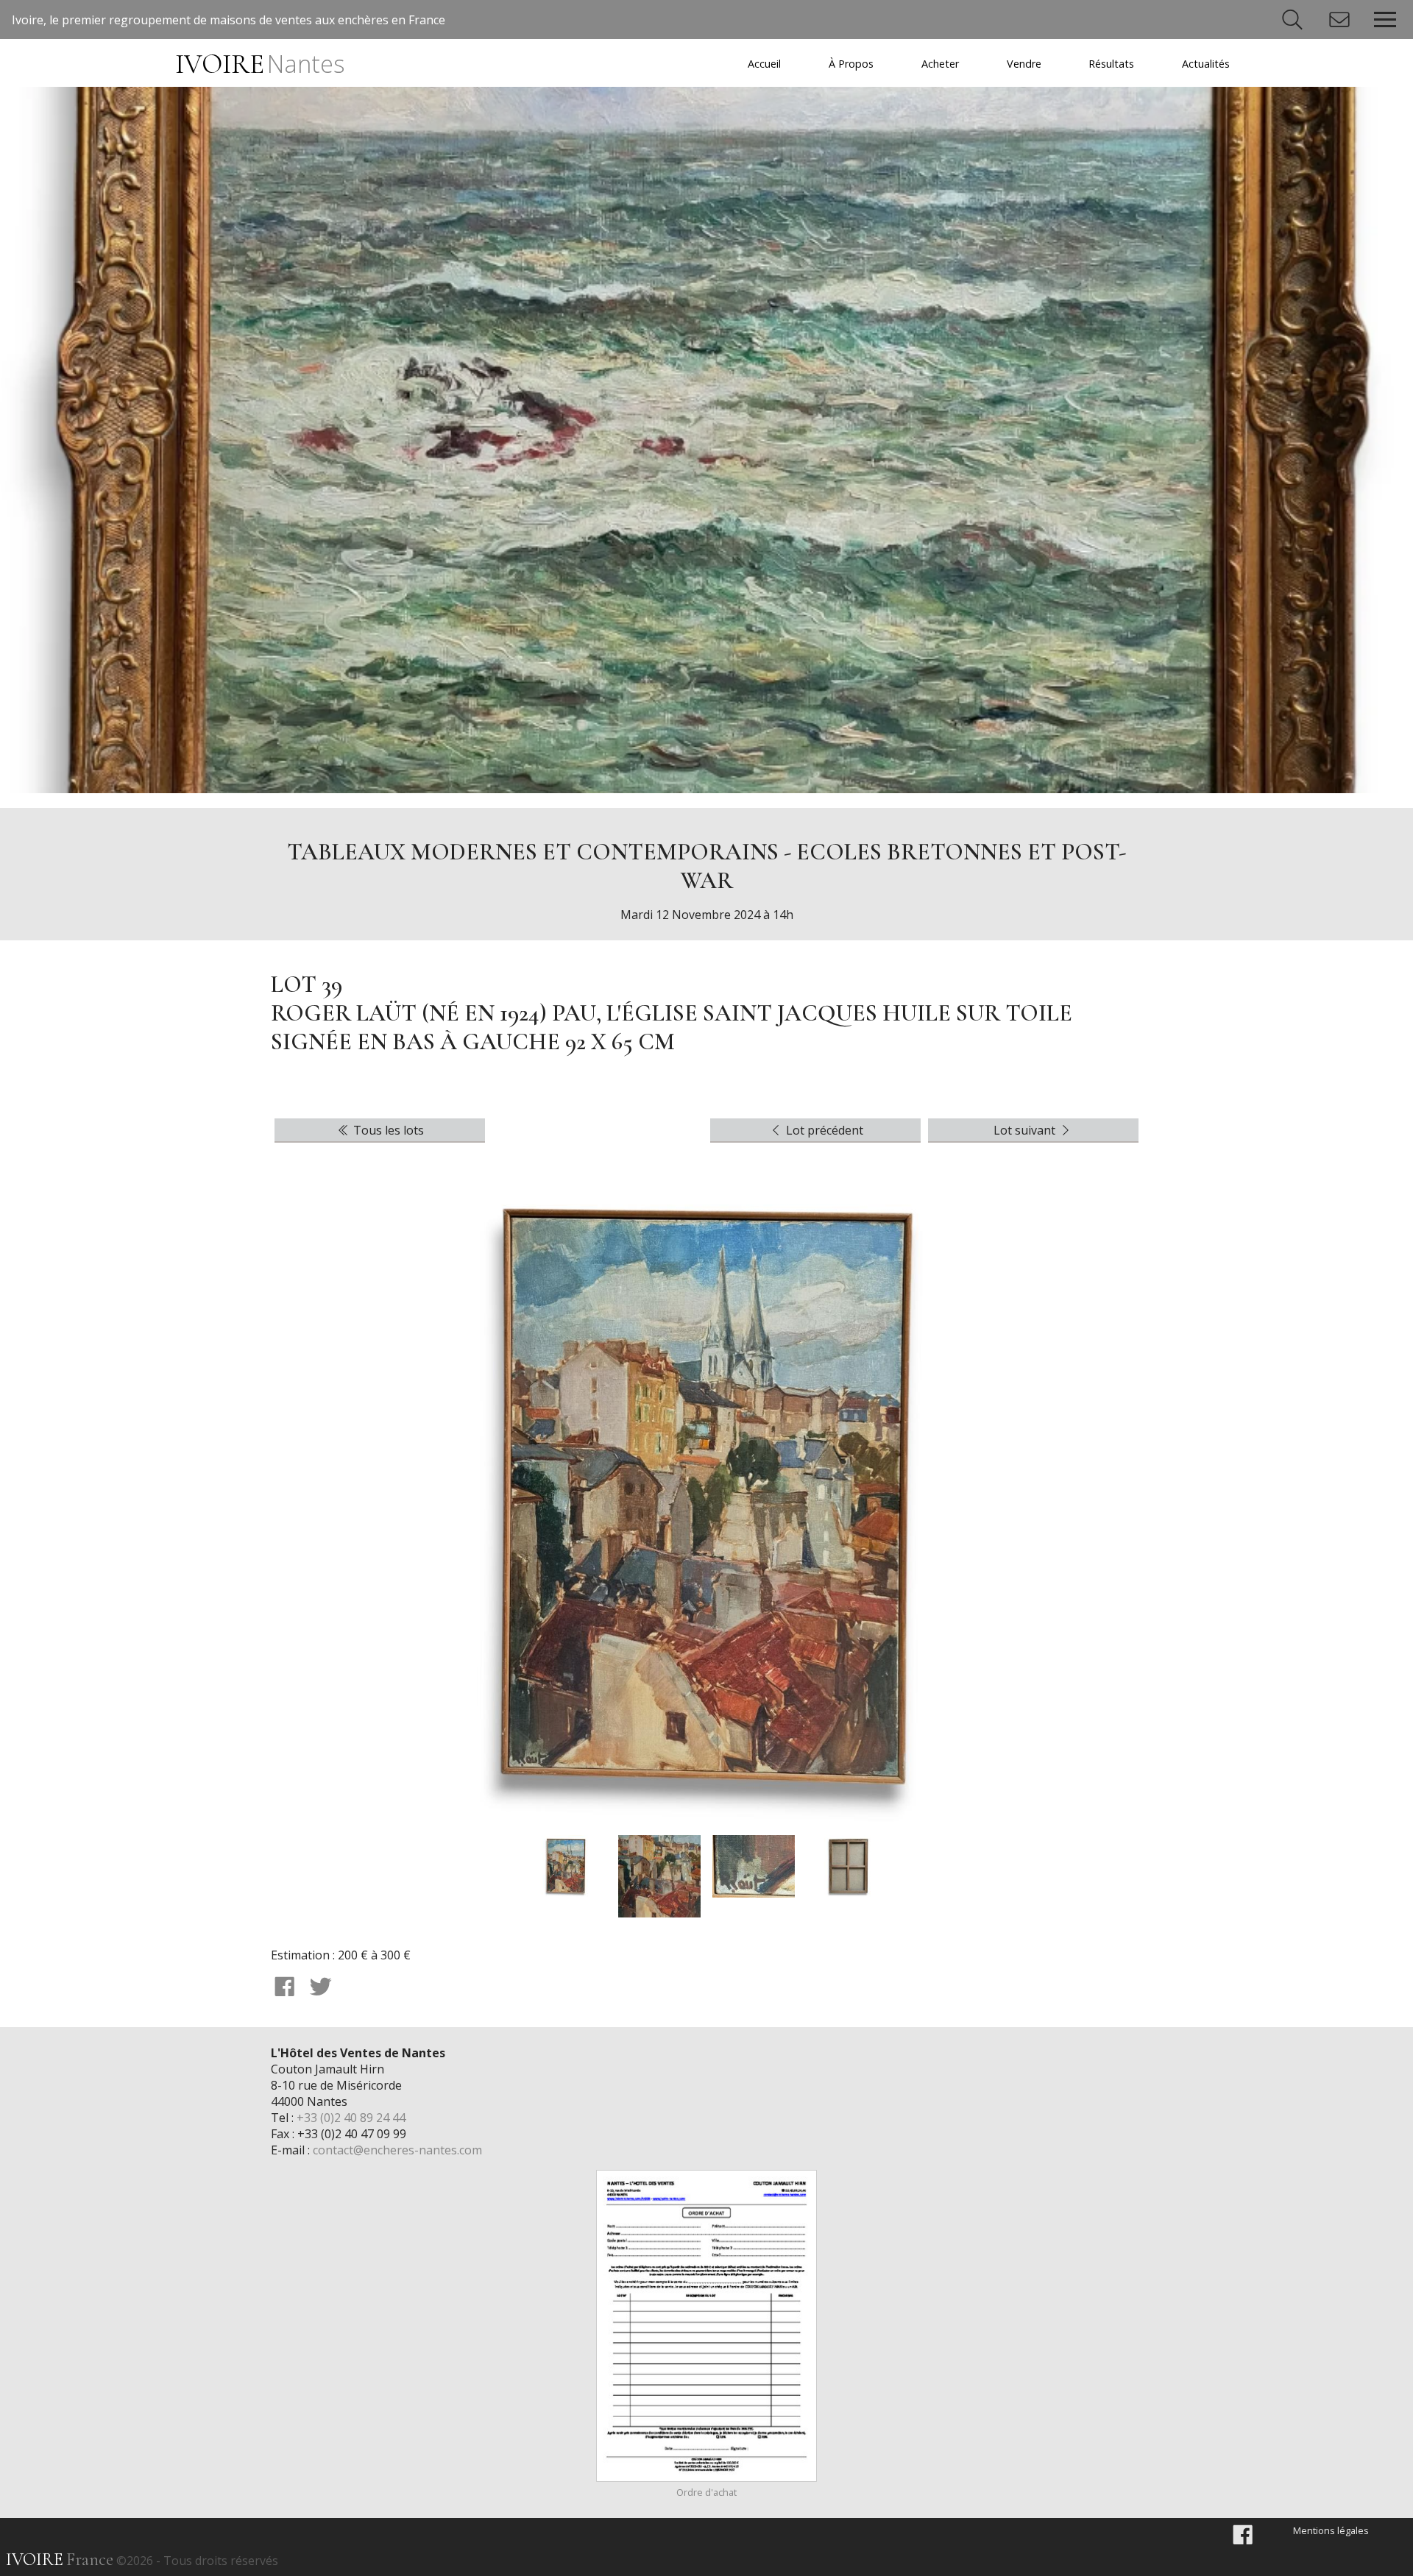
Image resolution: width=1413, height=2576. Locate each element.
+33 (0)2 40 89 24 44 (351, 2118)
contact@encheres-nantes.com (397, 2150)
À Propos (851, 64)
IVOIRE (259, 64)
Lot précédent (823, 1130)
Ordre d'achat (706, 2492)
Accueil (764, 64)
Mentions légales (1331, 2530)
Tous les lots (387, 1130)
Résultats (1111, 64)
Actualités (1206, 64)
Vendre (1024, 64)
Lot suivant (1026, 1130)
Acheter (940, 64)
